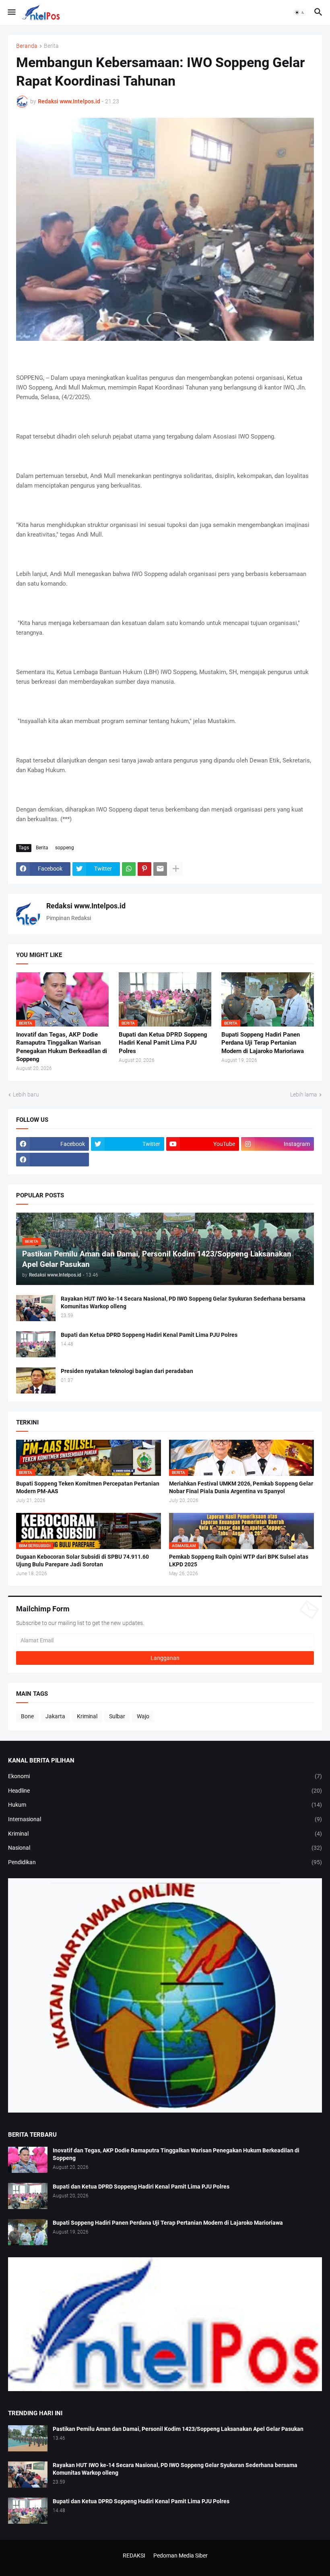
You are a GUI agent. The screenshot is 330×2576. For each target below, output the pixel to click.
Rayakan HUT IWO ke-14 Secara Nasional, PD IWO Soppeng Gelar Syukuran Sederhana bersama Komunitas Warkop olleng (183, 1302)
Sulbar (117, 1716)
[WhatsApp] (129, 869)
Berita (51, 46)
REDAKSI (134, 2556)
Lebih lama (304, 1094)
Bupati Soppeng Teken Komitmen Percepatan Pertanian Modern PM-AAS (88, 1487)
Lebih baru (26, 1094)
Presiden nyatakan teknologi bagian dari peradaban (127, 1371)
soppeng (65, 848)
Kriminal (87, 1716)
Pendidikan (165, 1862)
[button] (11, 12)
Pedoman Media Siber (180, 2556)
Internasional (165, 1819)
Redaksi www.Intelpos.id (86, 906)
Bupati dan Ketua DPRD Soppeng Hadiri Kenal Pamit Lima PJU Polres (163, 1043)
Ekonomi (165, 1776)
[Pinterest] (144, 869)
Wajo (143, 1716)
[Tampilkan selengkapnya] (176, 869)
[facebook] (53, 1160)
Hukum (165, 1805)
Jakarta (55, 1716)
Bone (27, 1716)
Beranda (27, 46)
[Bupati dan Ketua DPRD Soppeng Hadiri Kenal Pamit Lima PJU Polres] (36, 1344)
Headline (165, 1791)
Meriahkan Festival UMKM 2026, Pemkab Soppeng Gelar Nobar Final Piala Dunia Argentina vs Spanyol (241, 1487)
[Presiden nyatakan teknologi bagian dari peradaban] (36, 1380)
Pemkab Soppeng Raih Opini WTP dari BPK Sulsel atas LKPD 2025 (239, 1561)
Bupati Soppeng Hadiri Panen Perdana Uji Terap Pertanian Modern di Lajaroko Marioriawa (263, 1043)
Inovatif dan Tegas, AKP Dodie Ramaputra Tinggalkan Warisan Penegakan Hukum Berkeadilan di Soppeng (62, 1047)
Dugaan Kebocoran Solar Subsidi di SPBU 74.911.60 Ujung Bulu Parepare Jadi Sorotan (82, 1561)
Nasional (165, 1848)
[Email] (160, 869)
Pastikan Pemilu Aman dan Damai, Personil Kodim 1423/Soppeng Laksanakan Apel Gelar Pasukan (178, 2429)
